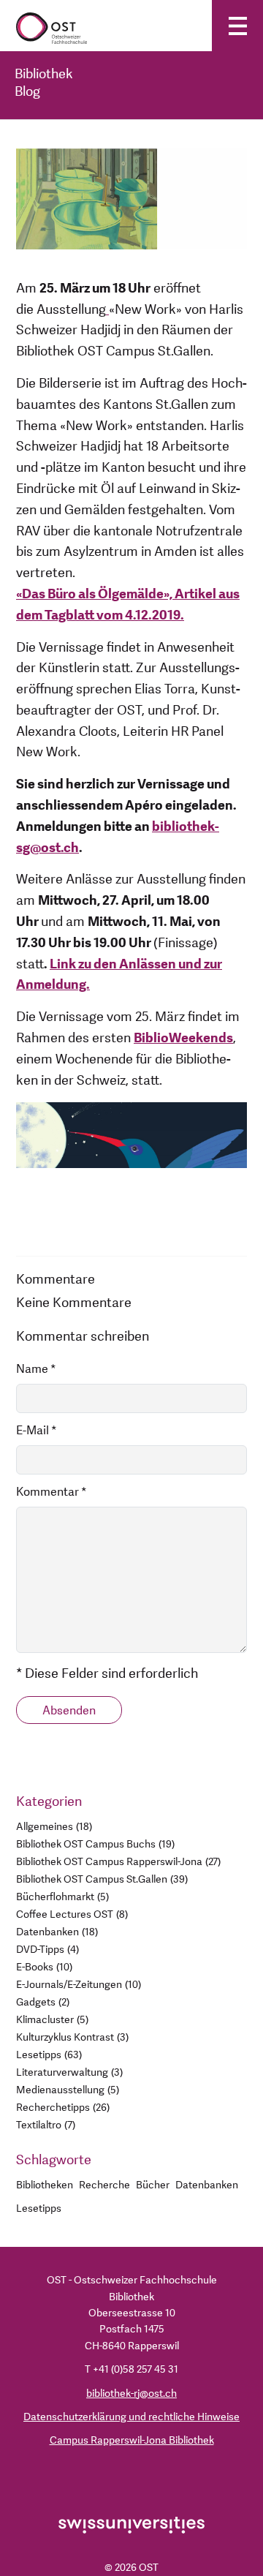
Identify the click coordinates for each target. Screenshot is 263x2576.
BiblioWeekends (183, 1038)
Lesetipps (39, 2208)
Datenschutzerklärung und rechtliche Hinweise (131, 2417)
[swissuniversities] (131, 2524)
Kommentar (52, 1492)
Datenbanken (207, 2185)
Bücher (153, 2185)
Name (36, 1369)
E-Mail (37, 1431)
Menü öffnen (237, 26)
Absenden (69, 1711)
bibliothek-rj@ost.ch (131, 2394)
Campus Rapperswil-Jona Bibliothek (132, 2440)
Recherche (104, 2185)
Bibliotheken (45, 2185)
